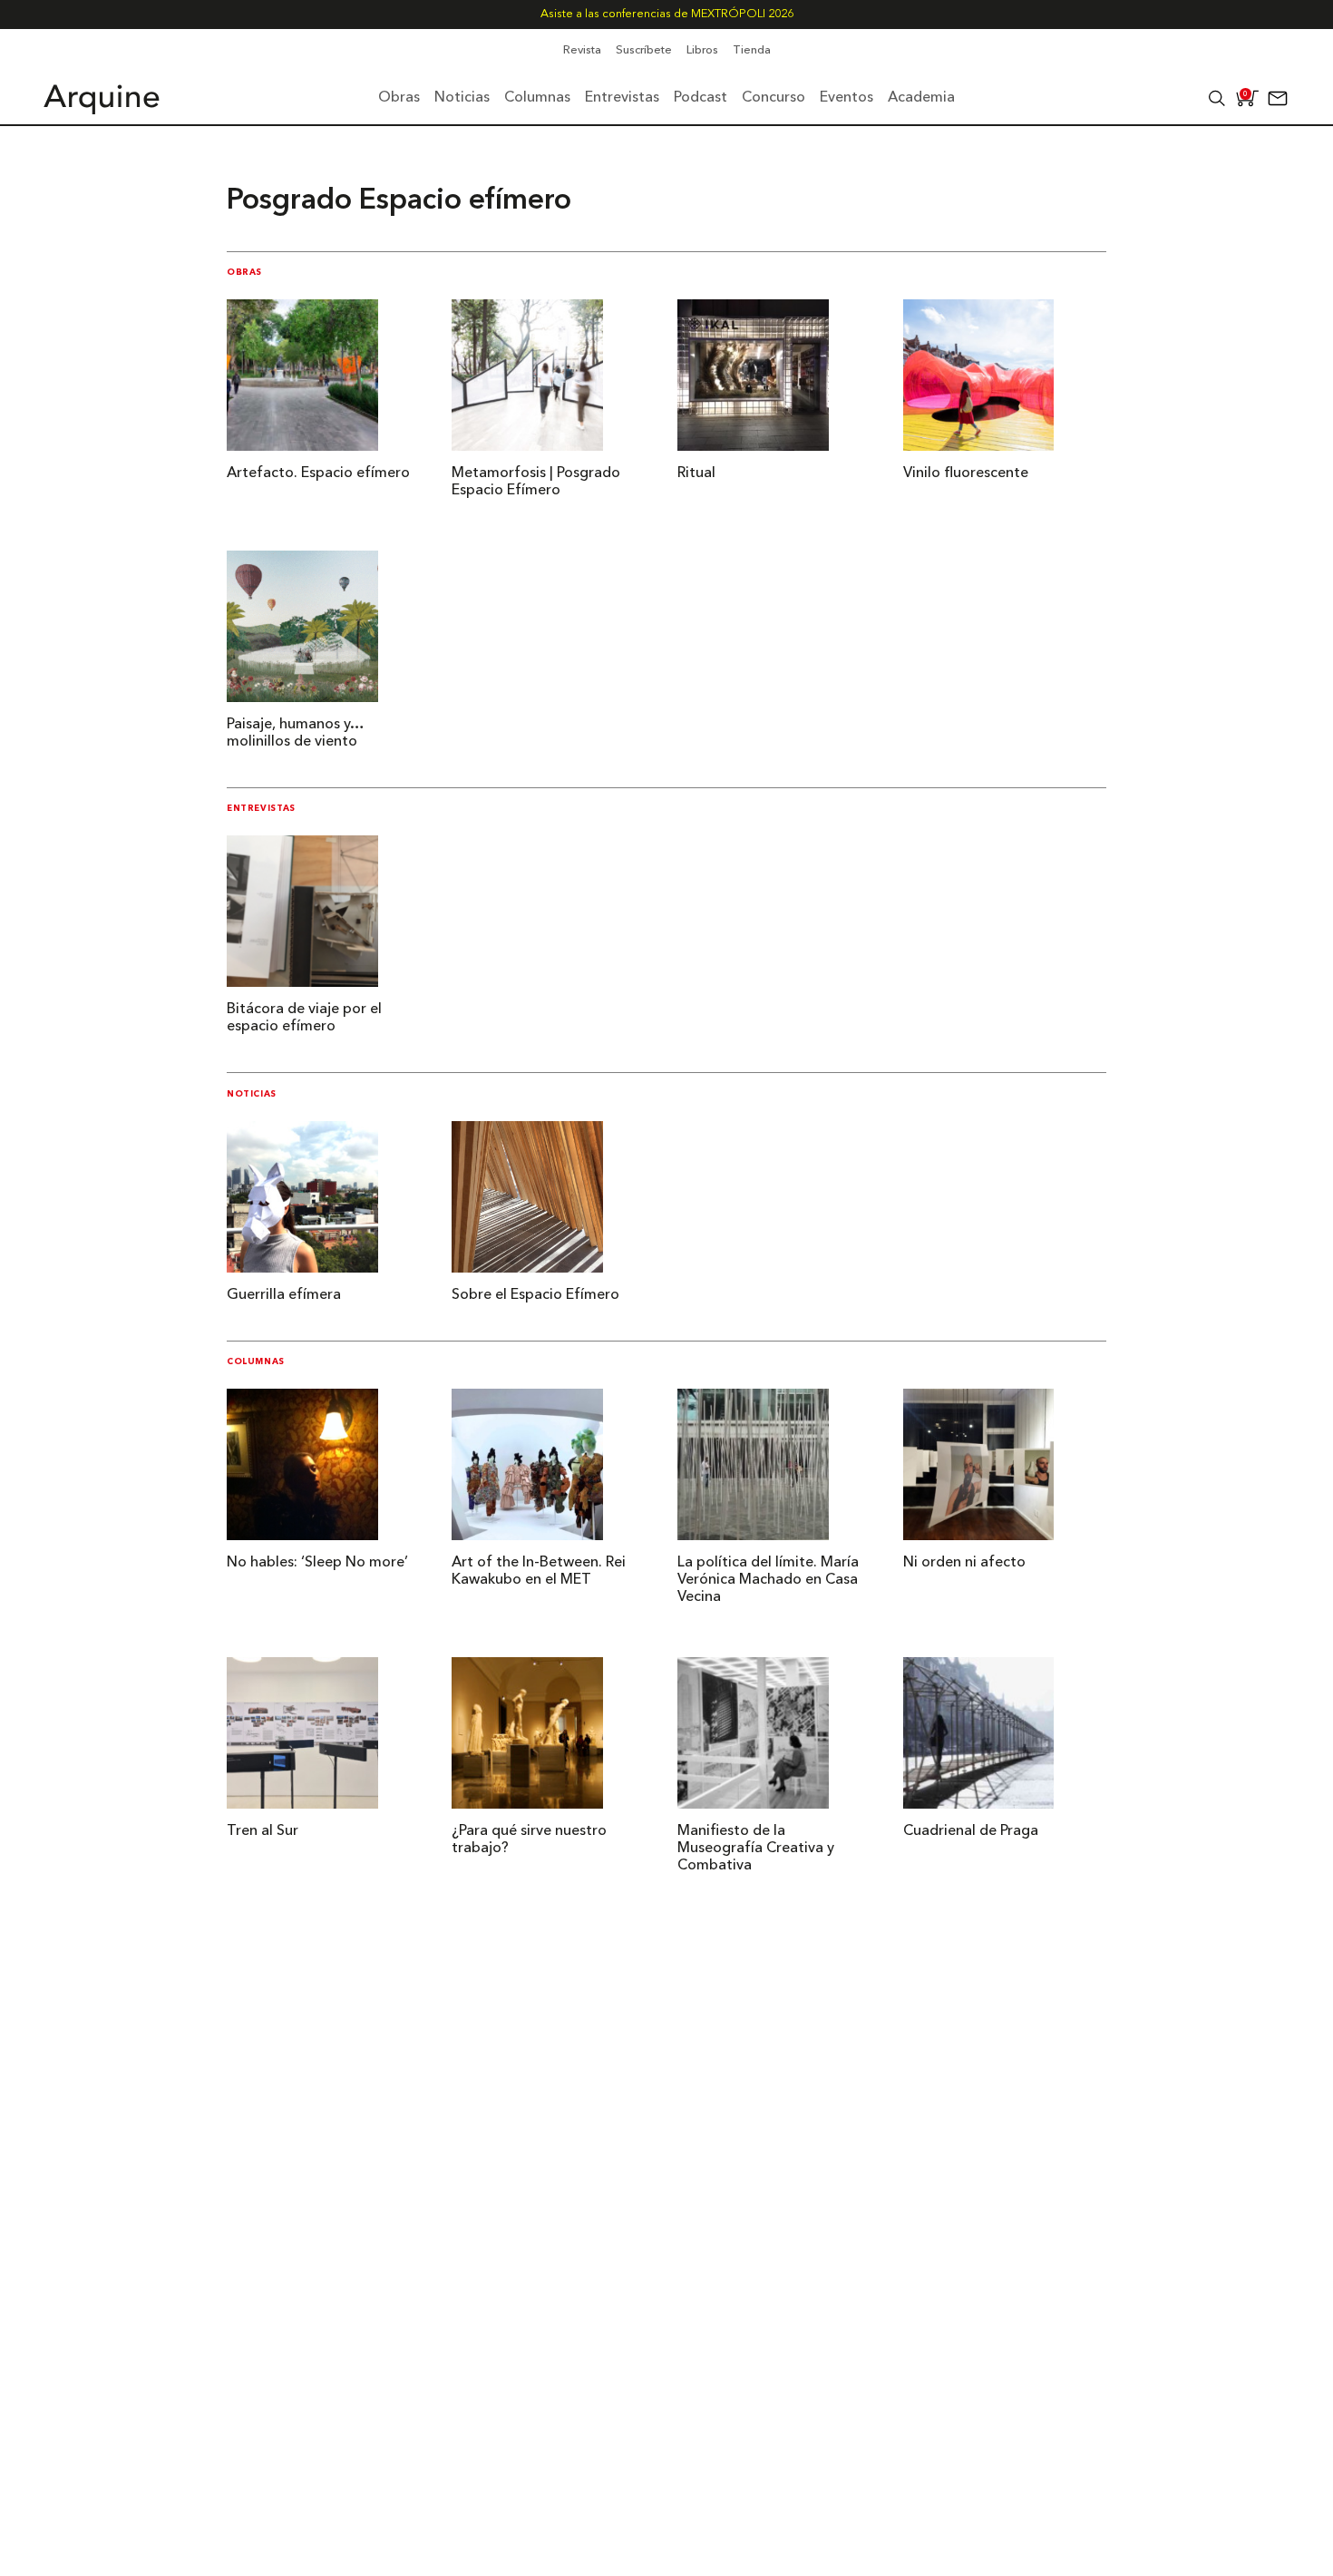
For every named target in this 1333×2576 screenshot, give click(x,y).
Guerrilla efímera (284, 1295)
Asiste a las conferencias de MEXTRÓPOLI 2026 (667, 14)
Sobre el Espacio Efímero (535, 1295)
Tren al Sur (263, 1831)
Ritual (696, 473)
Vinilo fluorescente (966, 473)
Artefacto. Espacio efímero (318, 473)
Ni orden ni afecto (964, 1563)
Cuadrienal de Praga (971, 1831)
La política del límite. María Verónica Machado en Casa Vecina (768, 1580)
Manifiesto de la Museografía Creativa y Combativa (756, 1849)
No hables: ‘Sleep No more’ (317, 1563)
